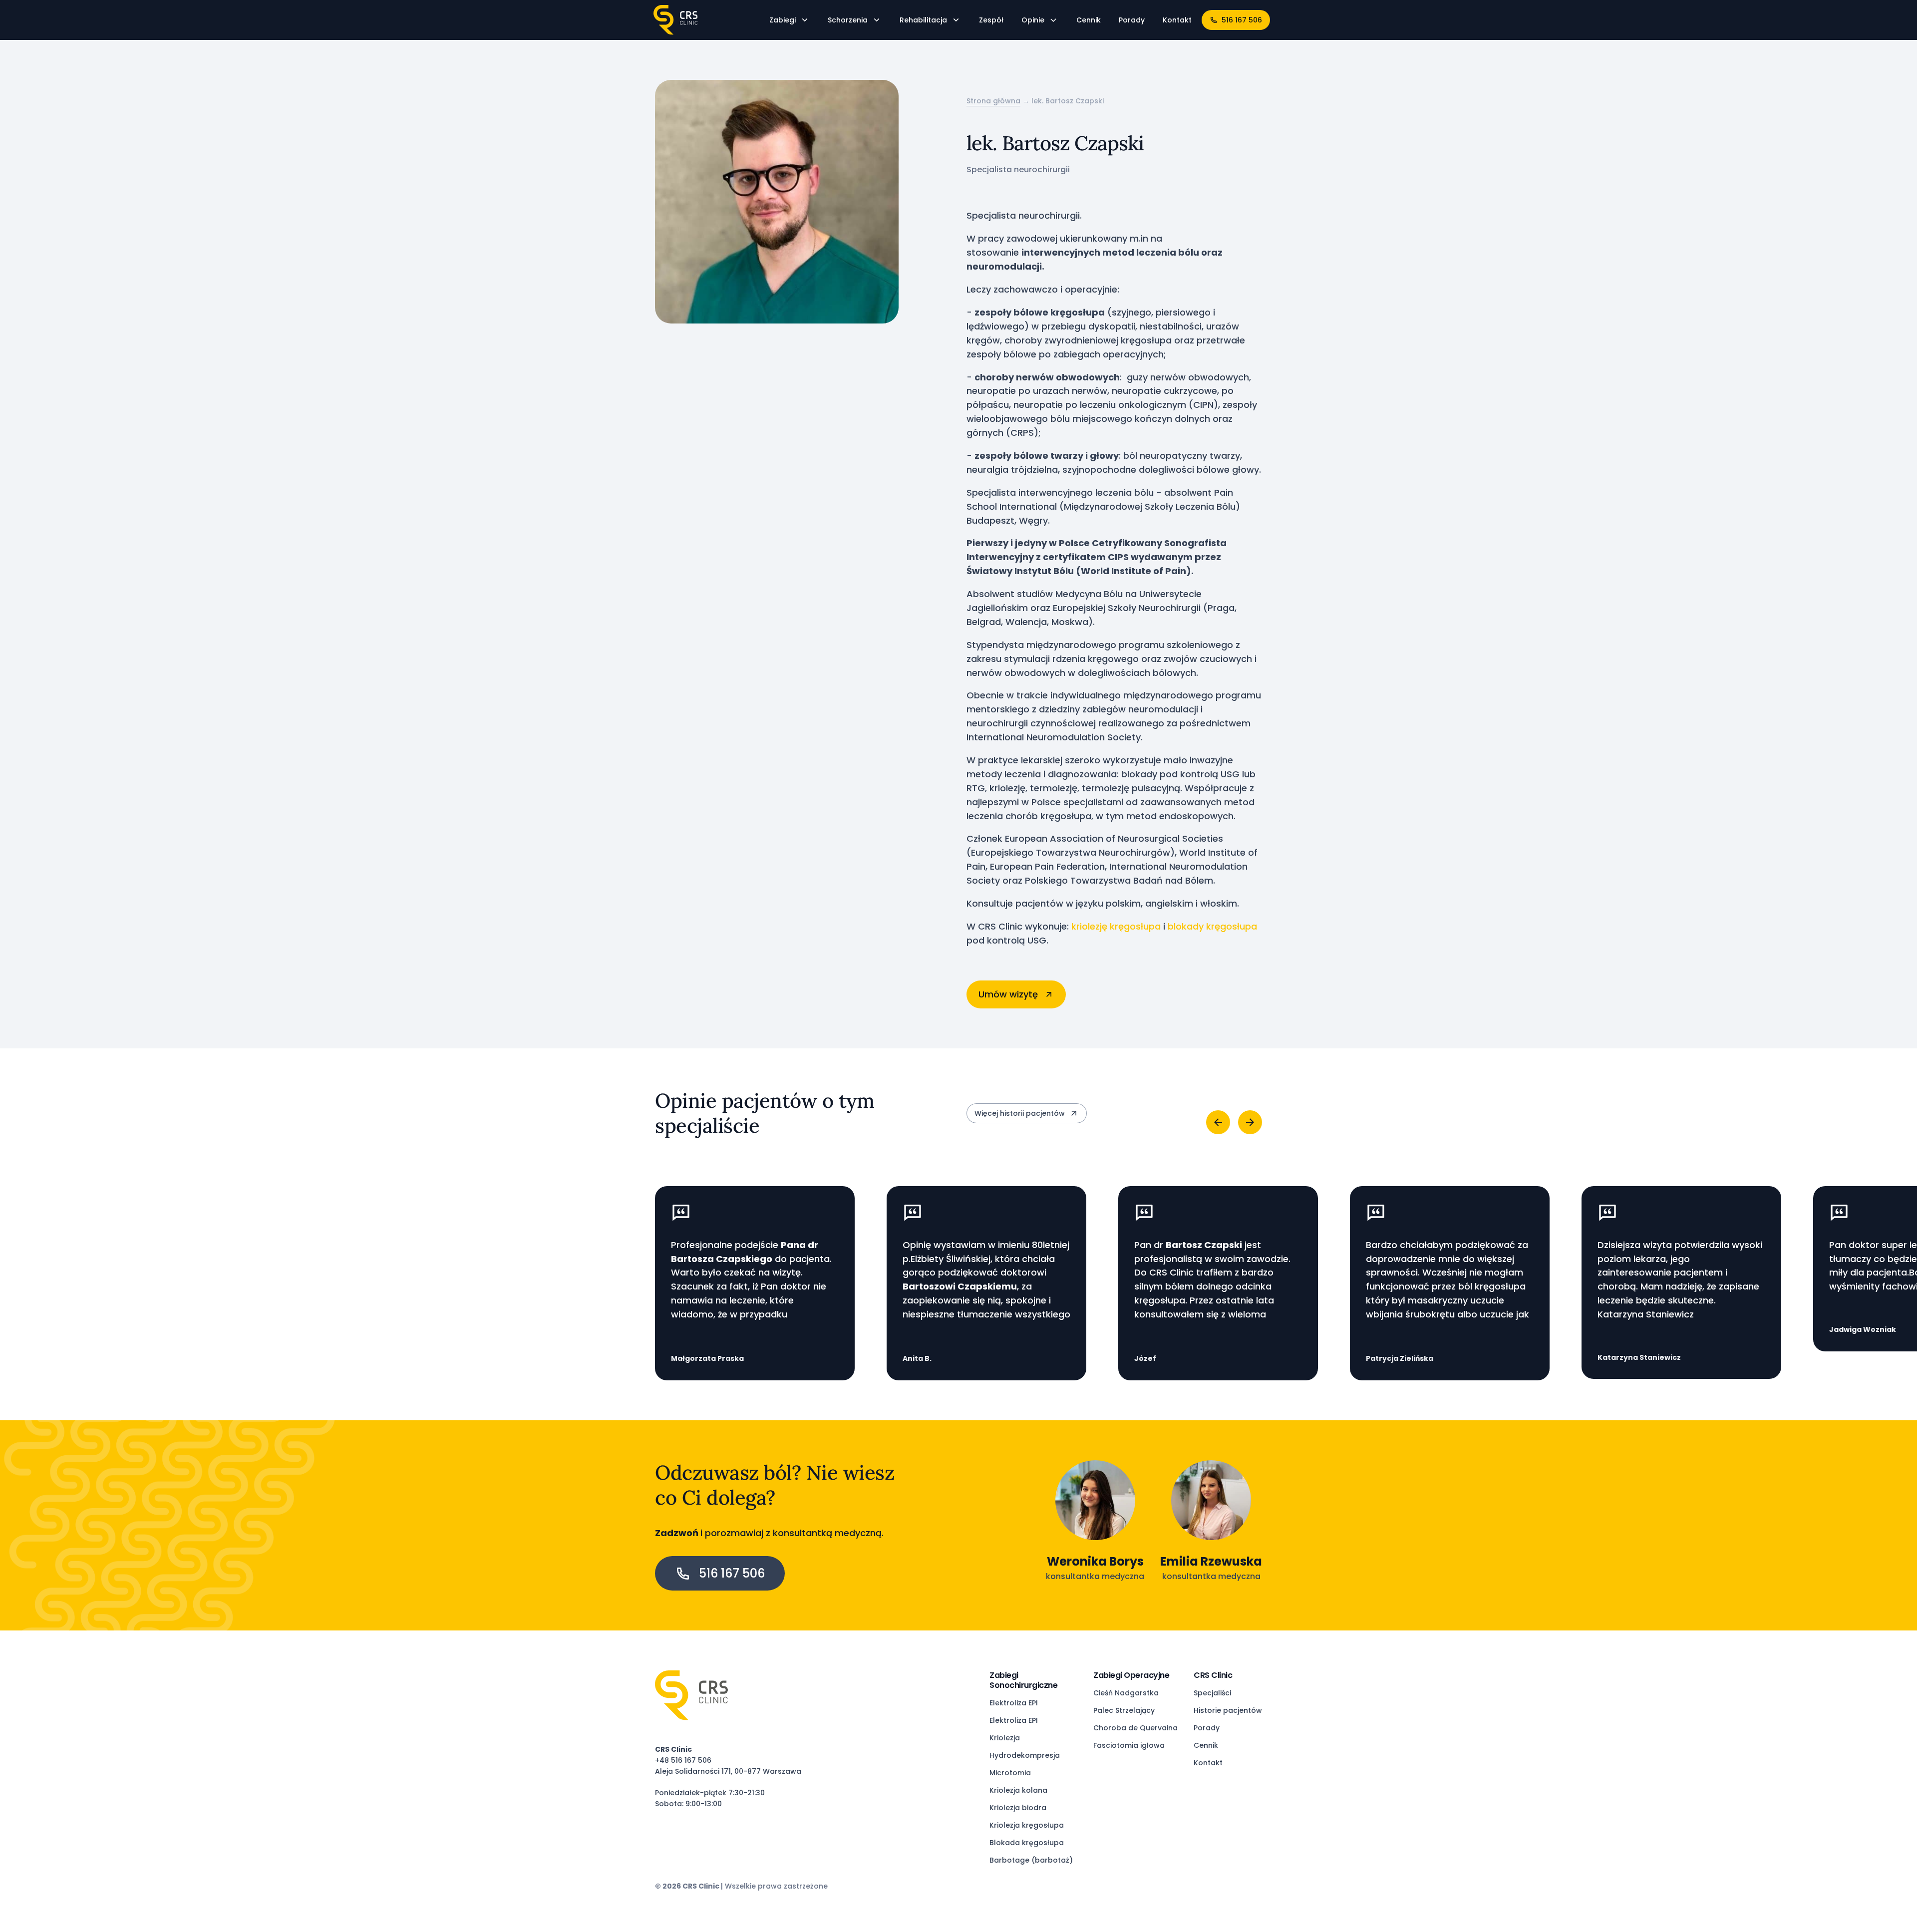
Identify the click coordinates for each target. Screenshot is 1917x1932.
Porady (1207, 1728)
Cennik (1206, 1746)
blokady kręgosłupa (1212, 926)
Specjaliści (1212, 1693)
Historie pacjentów (1228, 1711)
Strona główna (993, 101)
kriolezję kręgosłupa (1116, 926)
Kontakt (1208, 1763)
